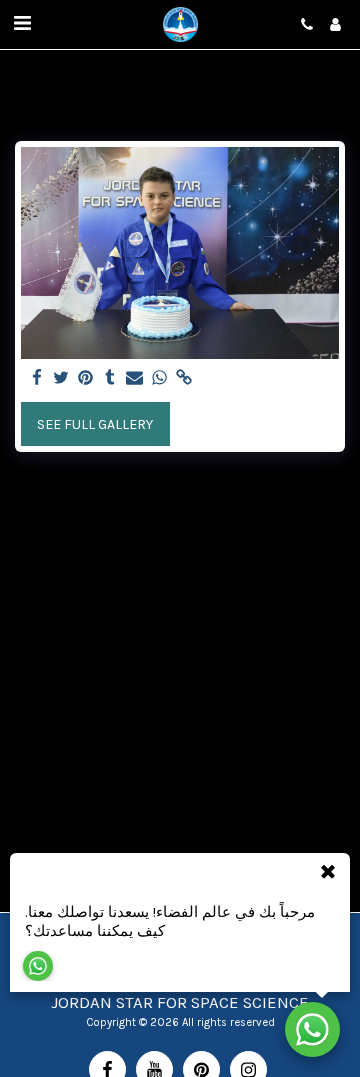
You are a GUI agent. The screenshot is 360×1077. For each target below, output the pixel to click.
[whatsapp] (160, 378)
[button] (22, 23)
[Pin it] (86, 378)
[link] (184, 378)
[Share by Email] (135, 378)
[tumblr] (111, 378)
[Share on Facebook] (37, 378)
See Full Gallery (95, 424)
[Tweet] (62, 378)
